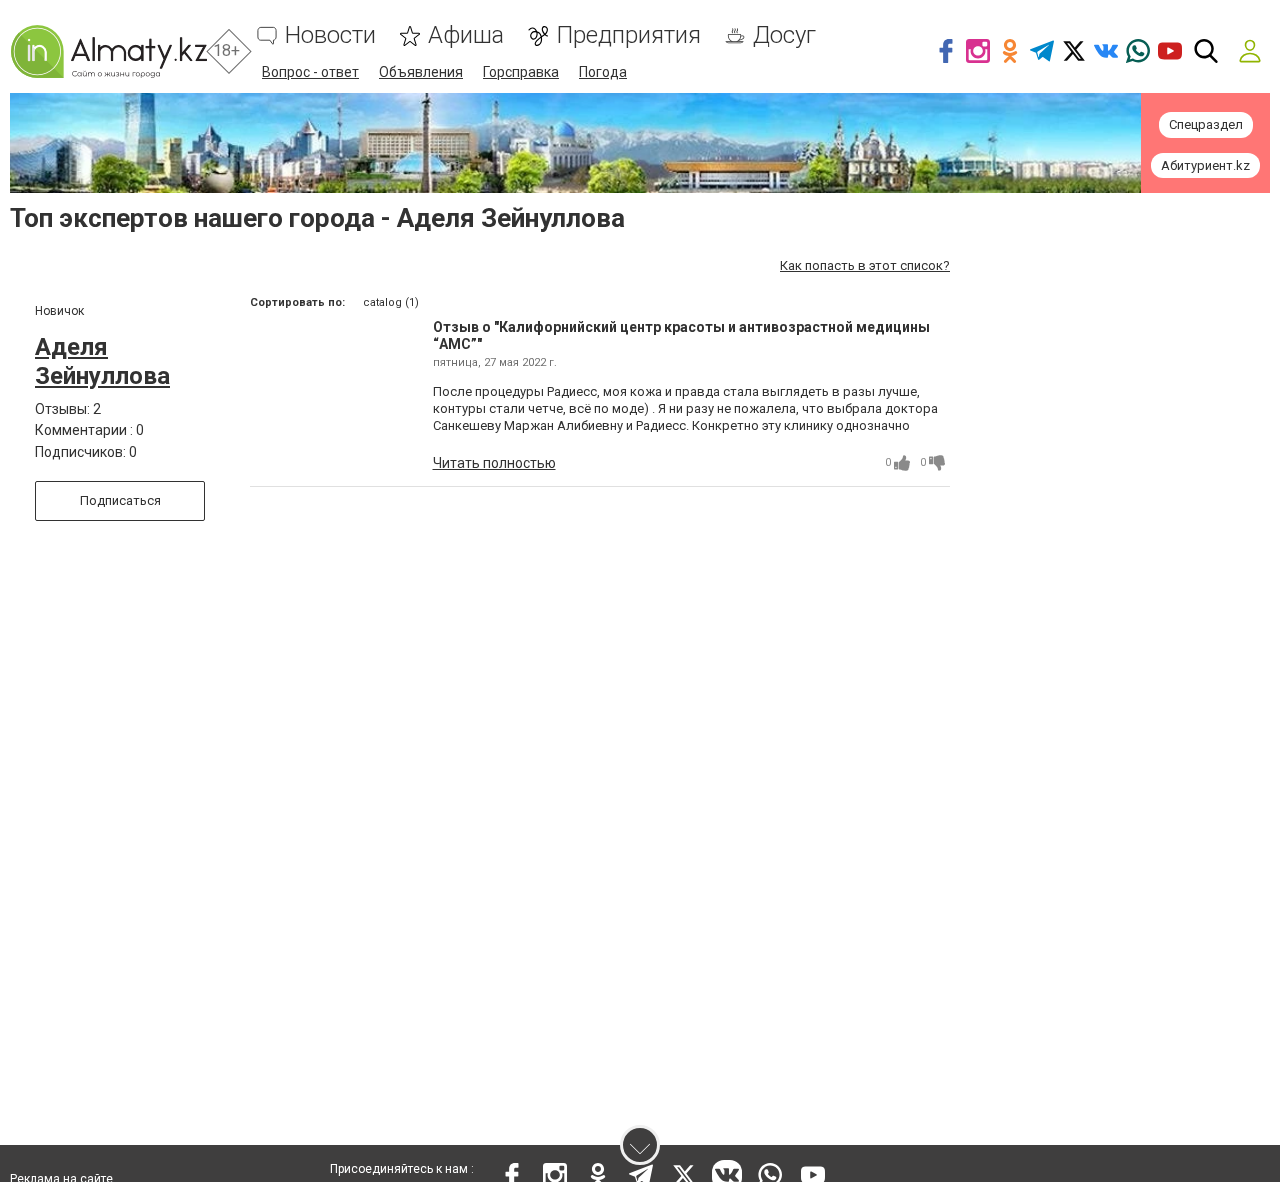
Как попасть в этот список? (865, 265)
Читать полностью (494, 463)
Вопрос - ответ (310, 72)
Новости (330, 35)
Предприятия (628, 35)
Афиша (466, 35)
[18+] (108, 51)
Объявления (421, 72)
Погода (603, 72)
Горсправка (521, 72)
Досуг (784, 35)
